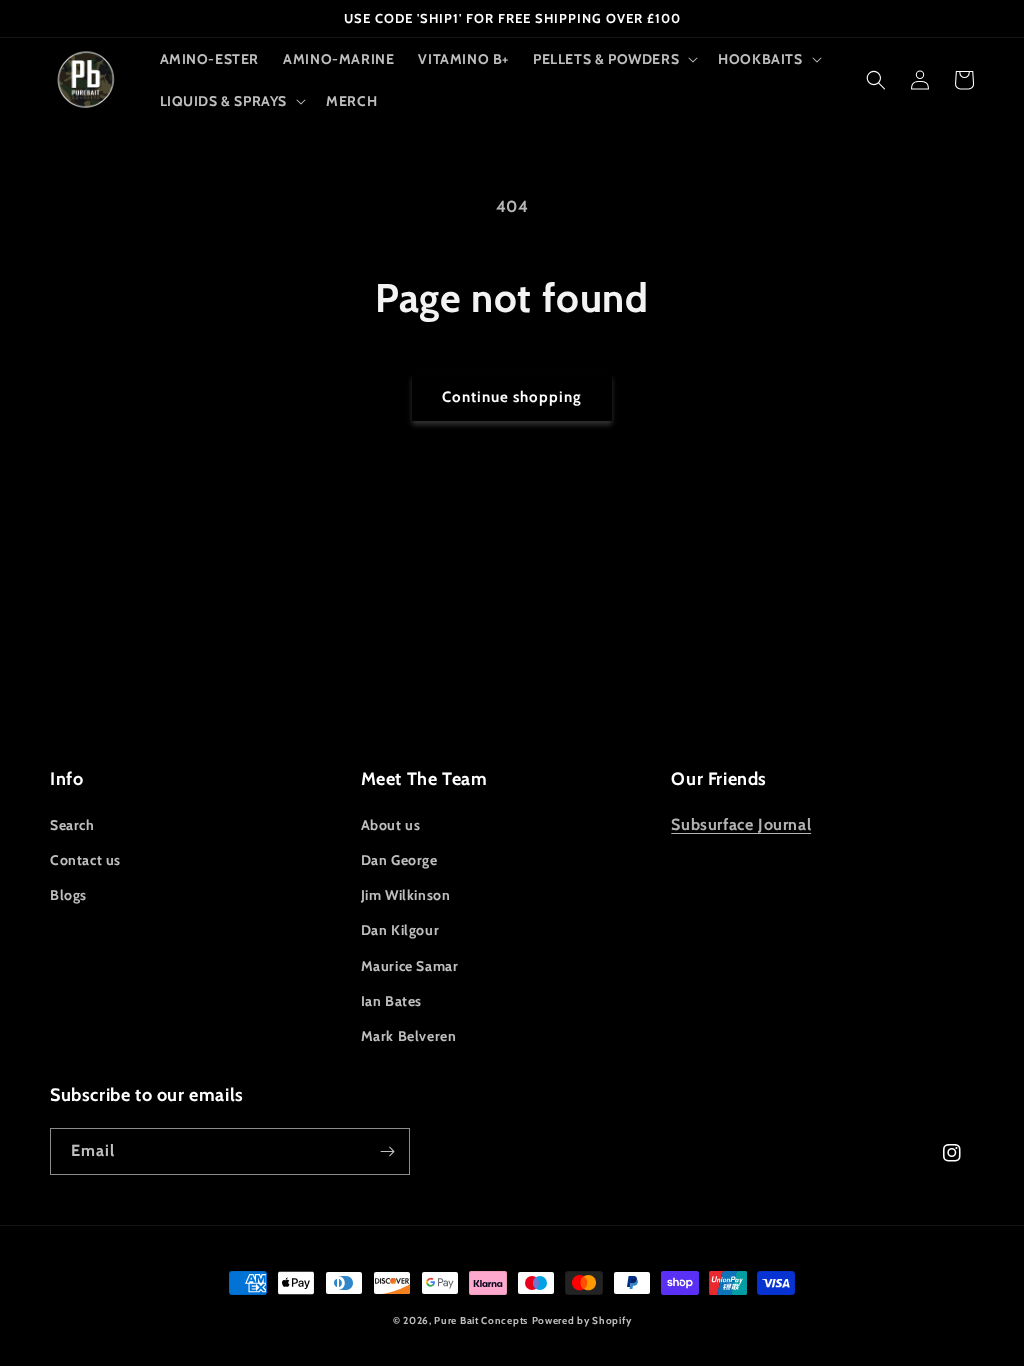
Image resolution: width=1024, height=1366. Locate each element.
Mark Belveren (409, 1036)
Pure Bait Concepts (481, 1320)
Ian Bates (391, 1001)
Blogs (68, 895)
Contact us (85, 860)
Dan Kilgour (400, 930)
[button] (613, 59)
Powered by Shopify (582, 1320)
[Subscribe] (387, 1151)
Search (72, 825)
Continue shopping (512, 397)
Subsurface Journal (741, 824)
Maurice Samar (410, 966)
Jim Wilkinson (406, 895)
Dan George (399, 860)
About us (391, 825)
